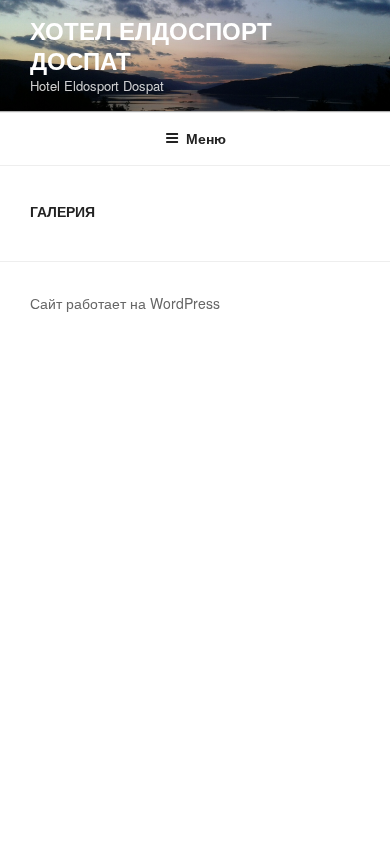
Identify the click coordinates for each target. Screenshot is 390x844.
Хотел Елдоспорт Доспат (151, 45)
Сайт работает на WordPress (125, 303)
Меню (206, 138)
